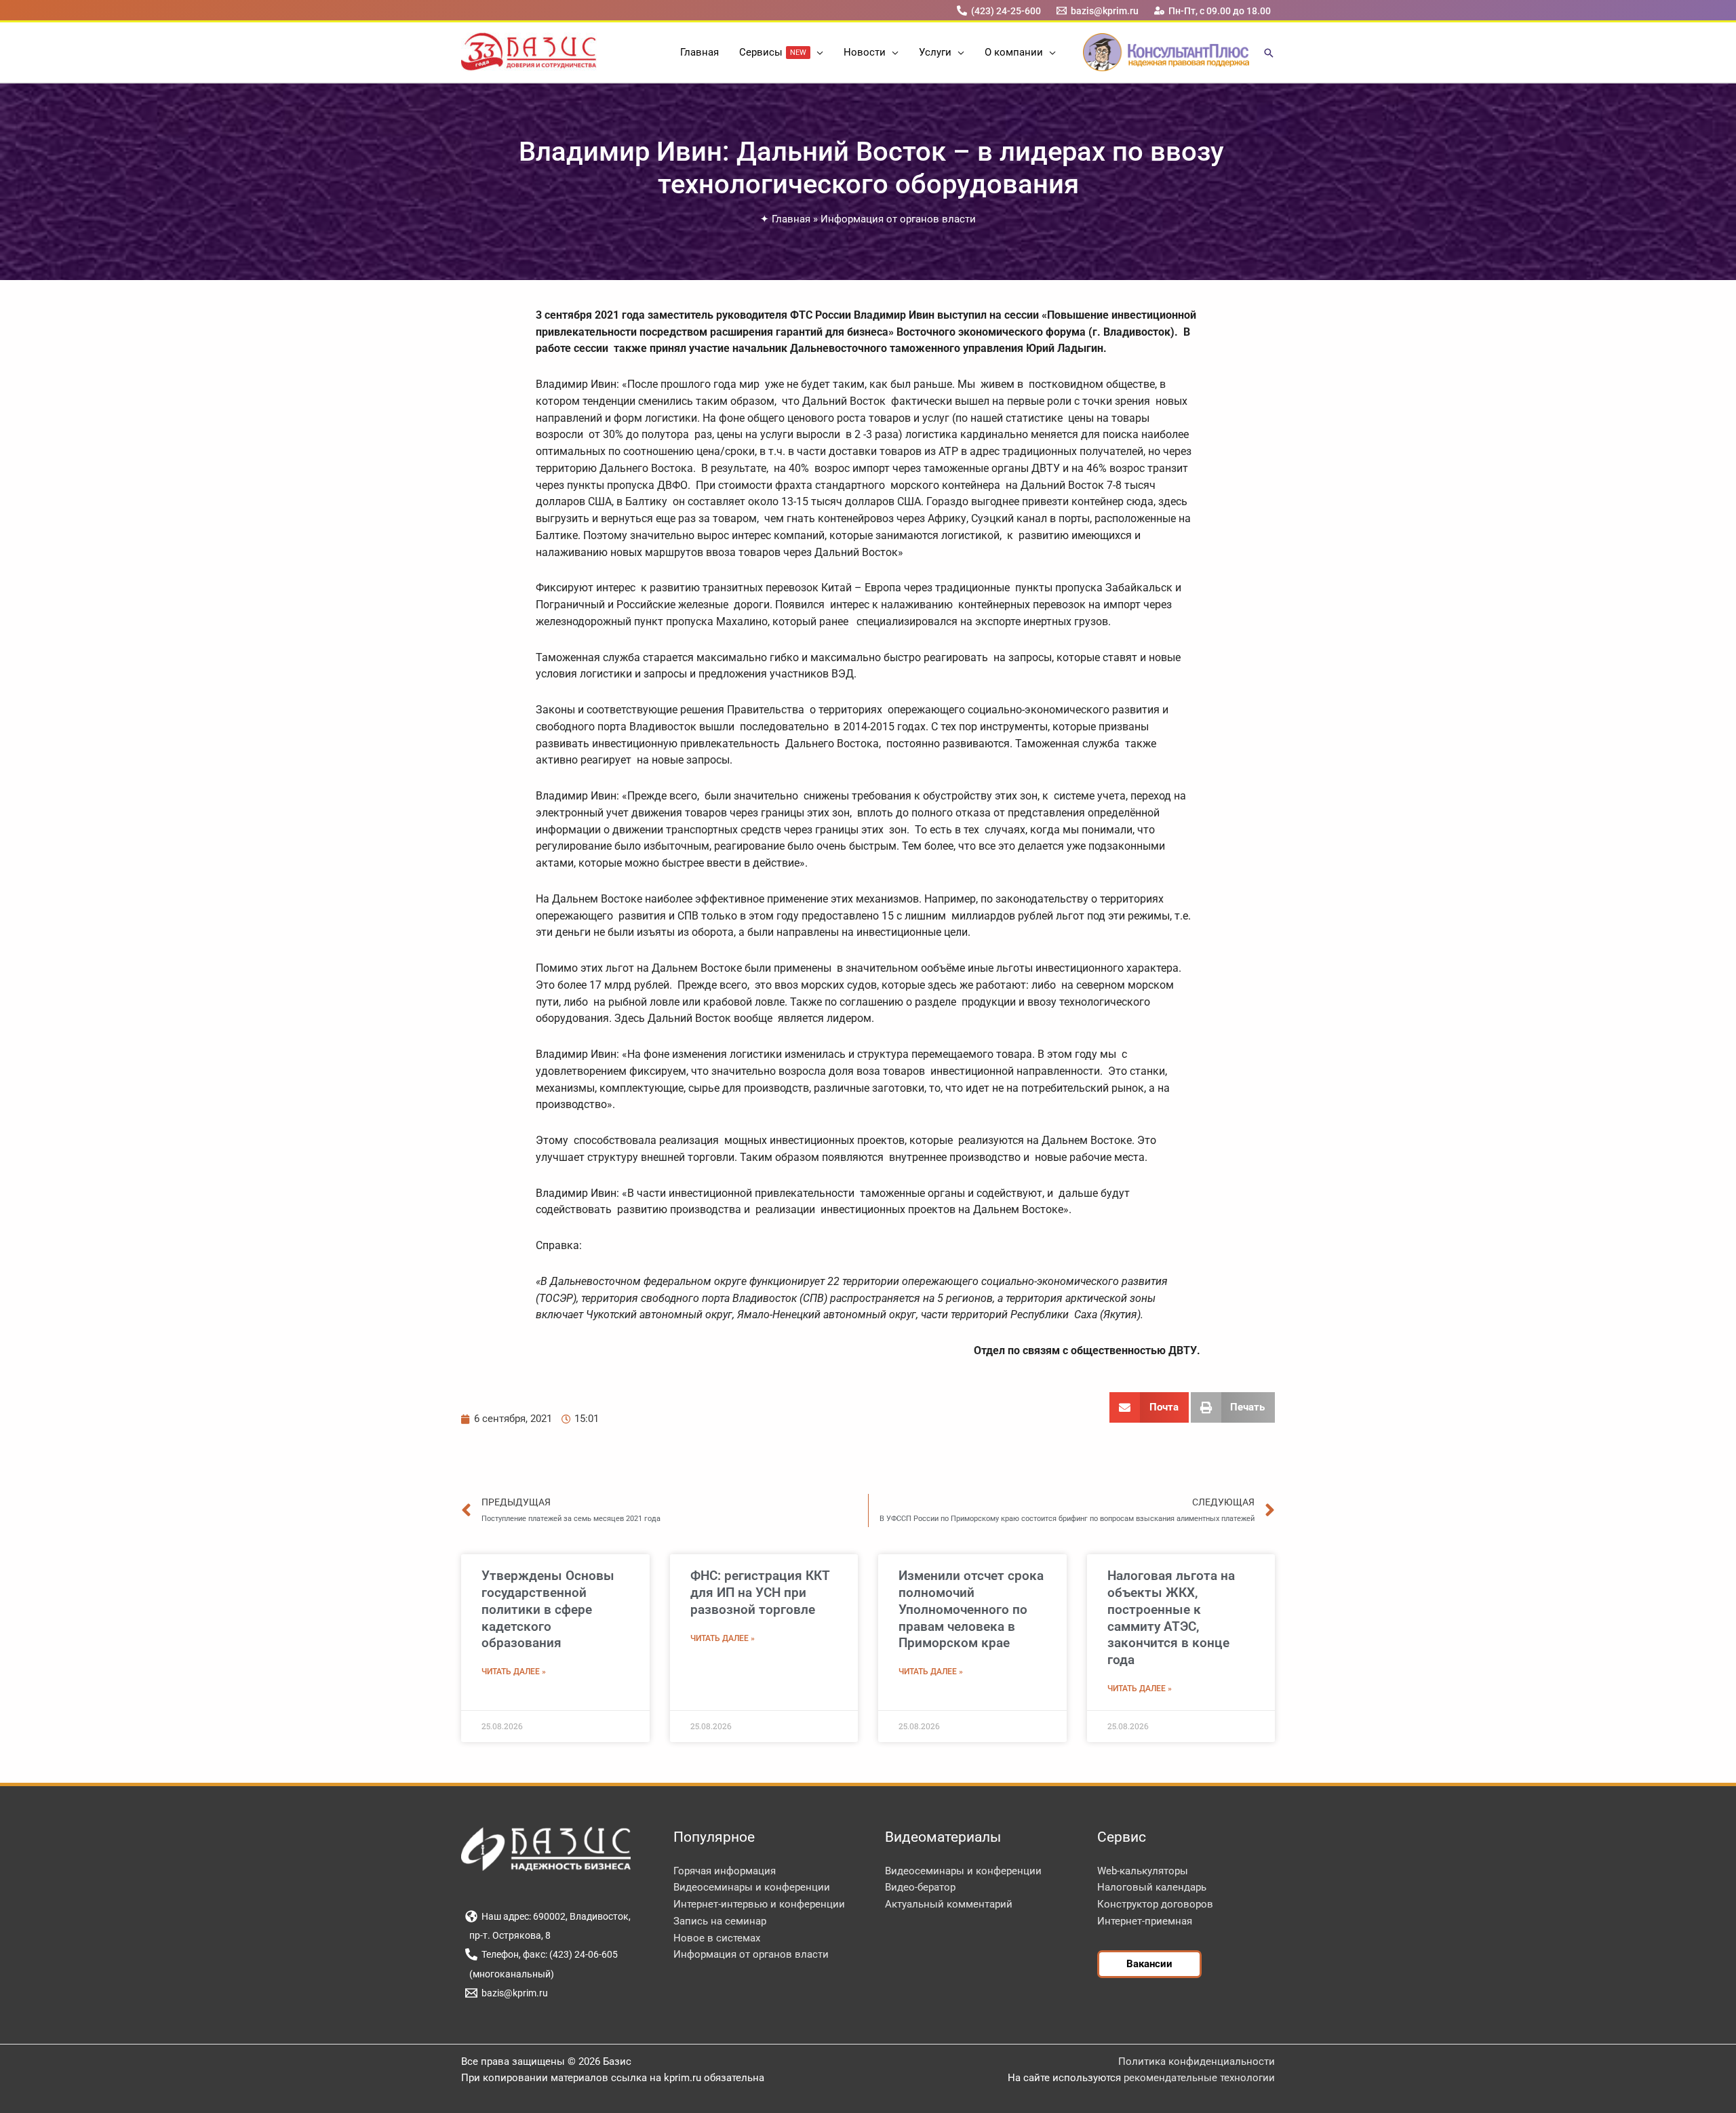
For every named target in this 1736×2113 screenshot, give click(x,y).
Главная (791, 219)
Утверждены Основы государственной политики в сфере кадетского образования (548, 1609)
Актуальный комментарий (949, 1904)
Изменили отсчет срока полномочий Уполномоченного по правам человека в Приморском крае (971, 1609)
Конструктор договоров (1155, 1904)
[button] (817, 52)
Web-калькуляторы (1143, 1871)
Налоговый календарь (1152, 1887)
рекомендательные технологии (1199, 2078)
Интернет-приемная (1145, 1921)
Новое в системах (717, 1938)
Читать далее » (514, 1672)
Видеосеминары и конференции (752, 1887)
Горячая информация (725, 1871)
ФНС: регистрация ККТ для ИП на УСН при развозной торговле (760, 1592)
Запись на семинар (720, 1921)
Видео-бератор (920, 1887)
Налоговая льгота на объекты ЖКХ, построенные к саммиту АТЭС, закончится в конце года (1171, 1618)
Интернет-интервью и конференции (759, 1904)
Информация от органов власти (898, 219)
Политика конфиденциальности (1197, 2061)
